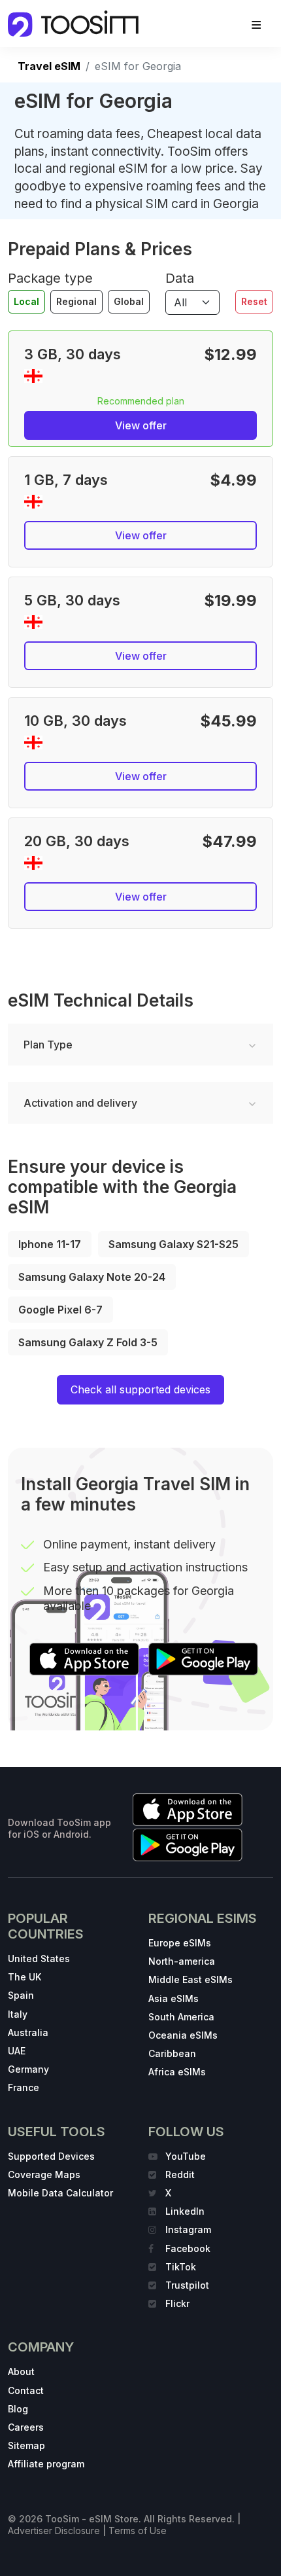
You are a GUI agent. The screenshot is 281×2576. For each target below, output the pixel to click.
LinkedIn (185, 2211)
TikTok (181, 2267)
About (21, 2371)
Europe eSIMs (180, 1943)
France (24, 2087)
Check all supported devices (140, 1389)
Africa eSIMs (177, 2072)
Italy (18, 2014)
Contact (26, 2390)
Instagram (188, 2229)
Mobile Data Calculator (60, 2193)
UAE (17, 2051)
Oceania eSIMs (183, 2035)
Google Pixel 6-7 (60, 1310)
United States (39, 1959)
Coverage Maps (44, 2174)
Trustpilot (187, 2285)
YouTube (186, 2156)
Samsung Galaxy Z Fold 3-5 (88, 1342)
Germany (28, 2069)
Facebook (188, 2248)
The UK (25, 1977)
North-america (182, 1961)
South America (181, 2017)
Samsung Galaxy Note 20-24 (92, 1277)
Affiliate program (46, 2464)
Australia (28, 2032)
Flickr (177, 2303)
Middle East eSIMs (190, 1979)
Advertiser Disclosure (54, 2531)
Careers (26, 2427)
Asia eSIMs (174, 1998)
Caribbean (172, 2053)
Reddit (180, 2174)
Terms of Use (138, 2531)
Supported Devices (51, 2156)
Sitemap (26, 2445)
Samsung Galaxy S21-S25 (174, 1244)
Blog (18, 2409)
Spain (21, 1995)
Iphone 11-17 (50, 1244)
